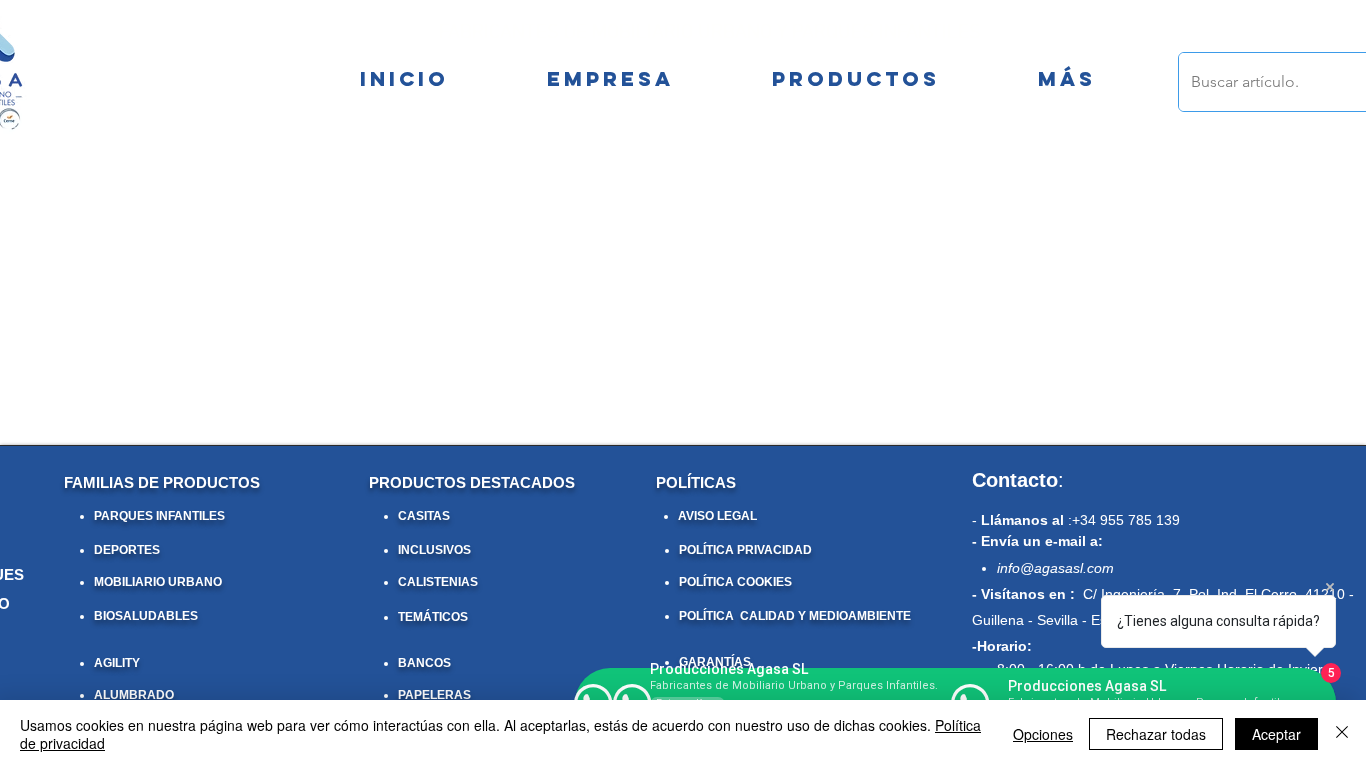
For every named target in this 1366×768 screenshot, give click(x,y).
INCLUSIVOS (434, 550)
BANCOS (424, 663)
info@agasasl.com (1055, 568)
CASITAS (424, 516)
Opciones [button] (1043, 734)
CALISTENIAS (438, 582)
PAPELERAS (434, 695)
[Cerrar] (1342, 734)
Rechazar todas (1156, 734)
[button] (1066, 79)
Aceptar (1276, 734)
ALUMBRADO (134, 695)
